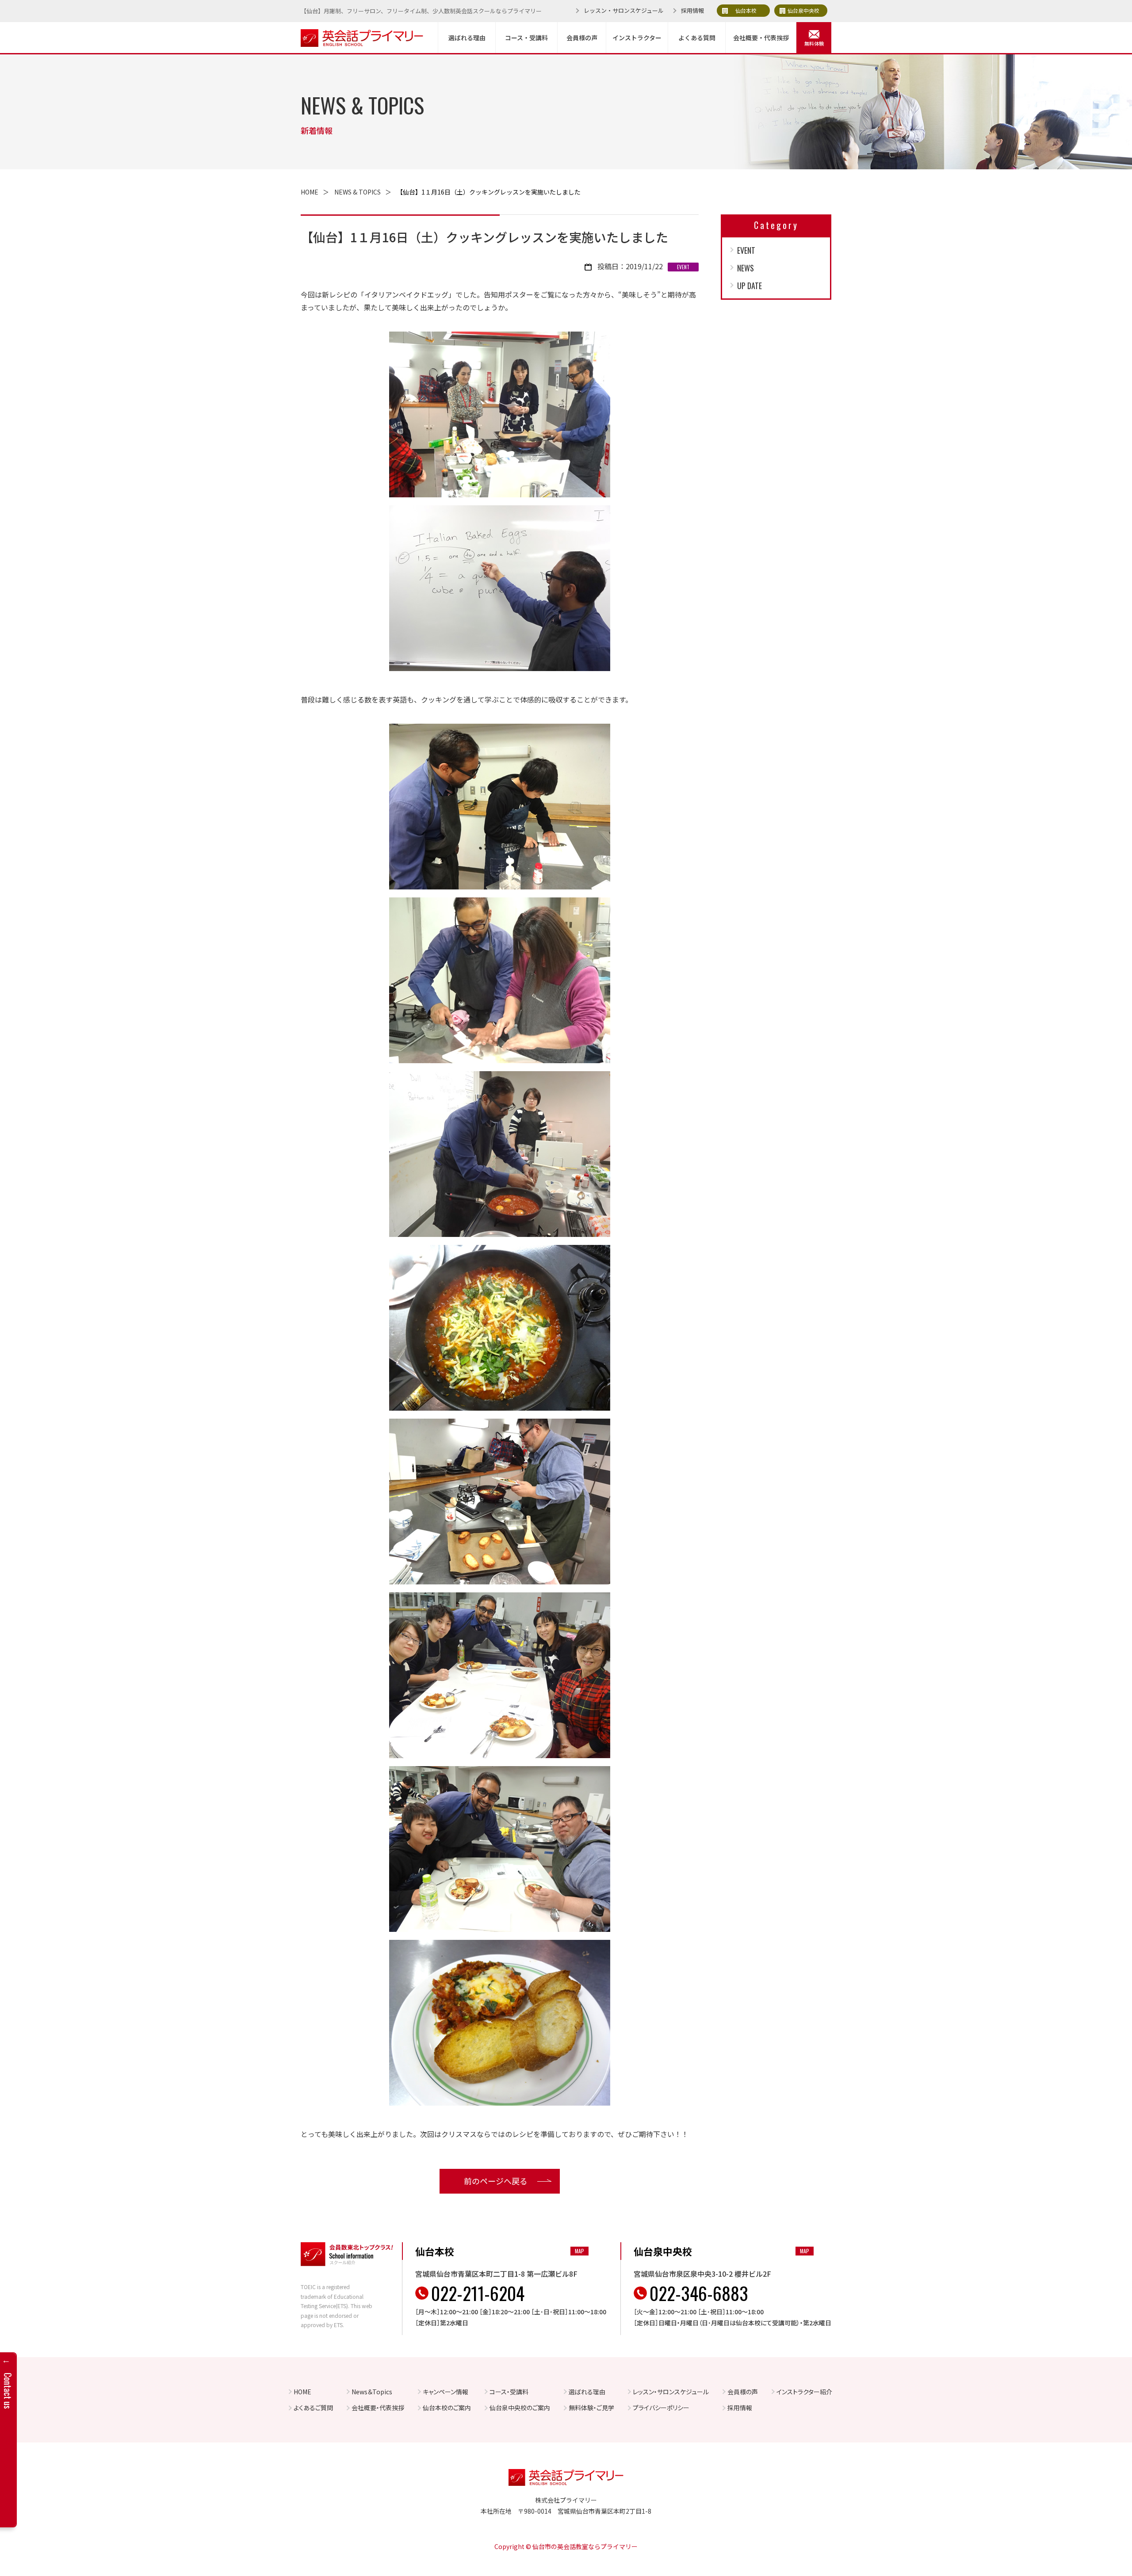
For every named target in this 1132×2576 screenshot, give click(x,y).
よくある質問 (697, 38)
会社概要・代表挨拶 (761, 38)
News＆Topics (372, 2392)
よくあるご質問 (313, 2408)
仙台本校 (746, 10)
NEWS (746, 268)
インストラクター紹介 (804, 2392)
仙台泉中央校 (803, 10)
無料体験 (814, 43)
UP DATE (750, 286)
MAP (579, 2251)
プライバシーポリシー (661, 2408)
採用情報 (692, 10)
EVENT (746, 250)
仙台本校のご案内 (447, 2408)
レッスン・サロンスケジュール (624, 10)
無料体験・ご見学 (591, 2408)
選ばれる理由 (467, 38)
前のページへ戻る (496, 2181)
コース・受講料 (526, 38)
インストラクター (637, 38)
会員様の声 (582, 38)
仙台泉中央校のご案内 (520, 2408)
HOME (310, 192)
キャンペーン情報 (446, 2392)
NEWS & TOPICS (358, 192)
